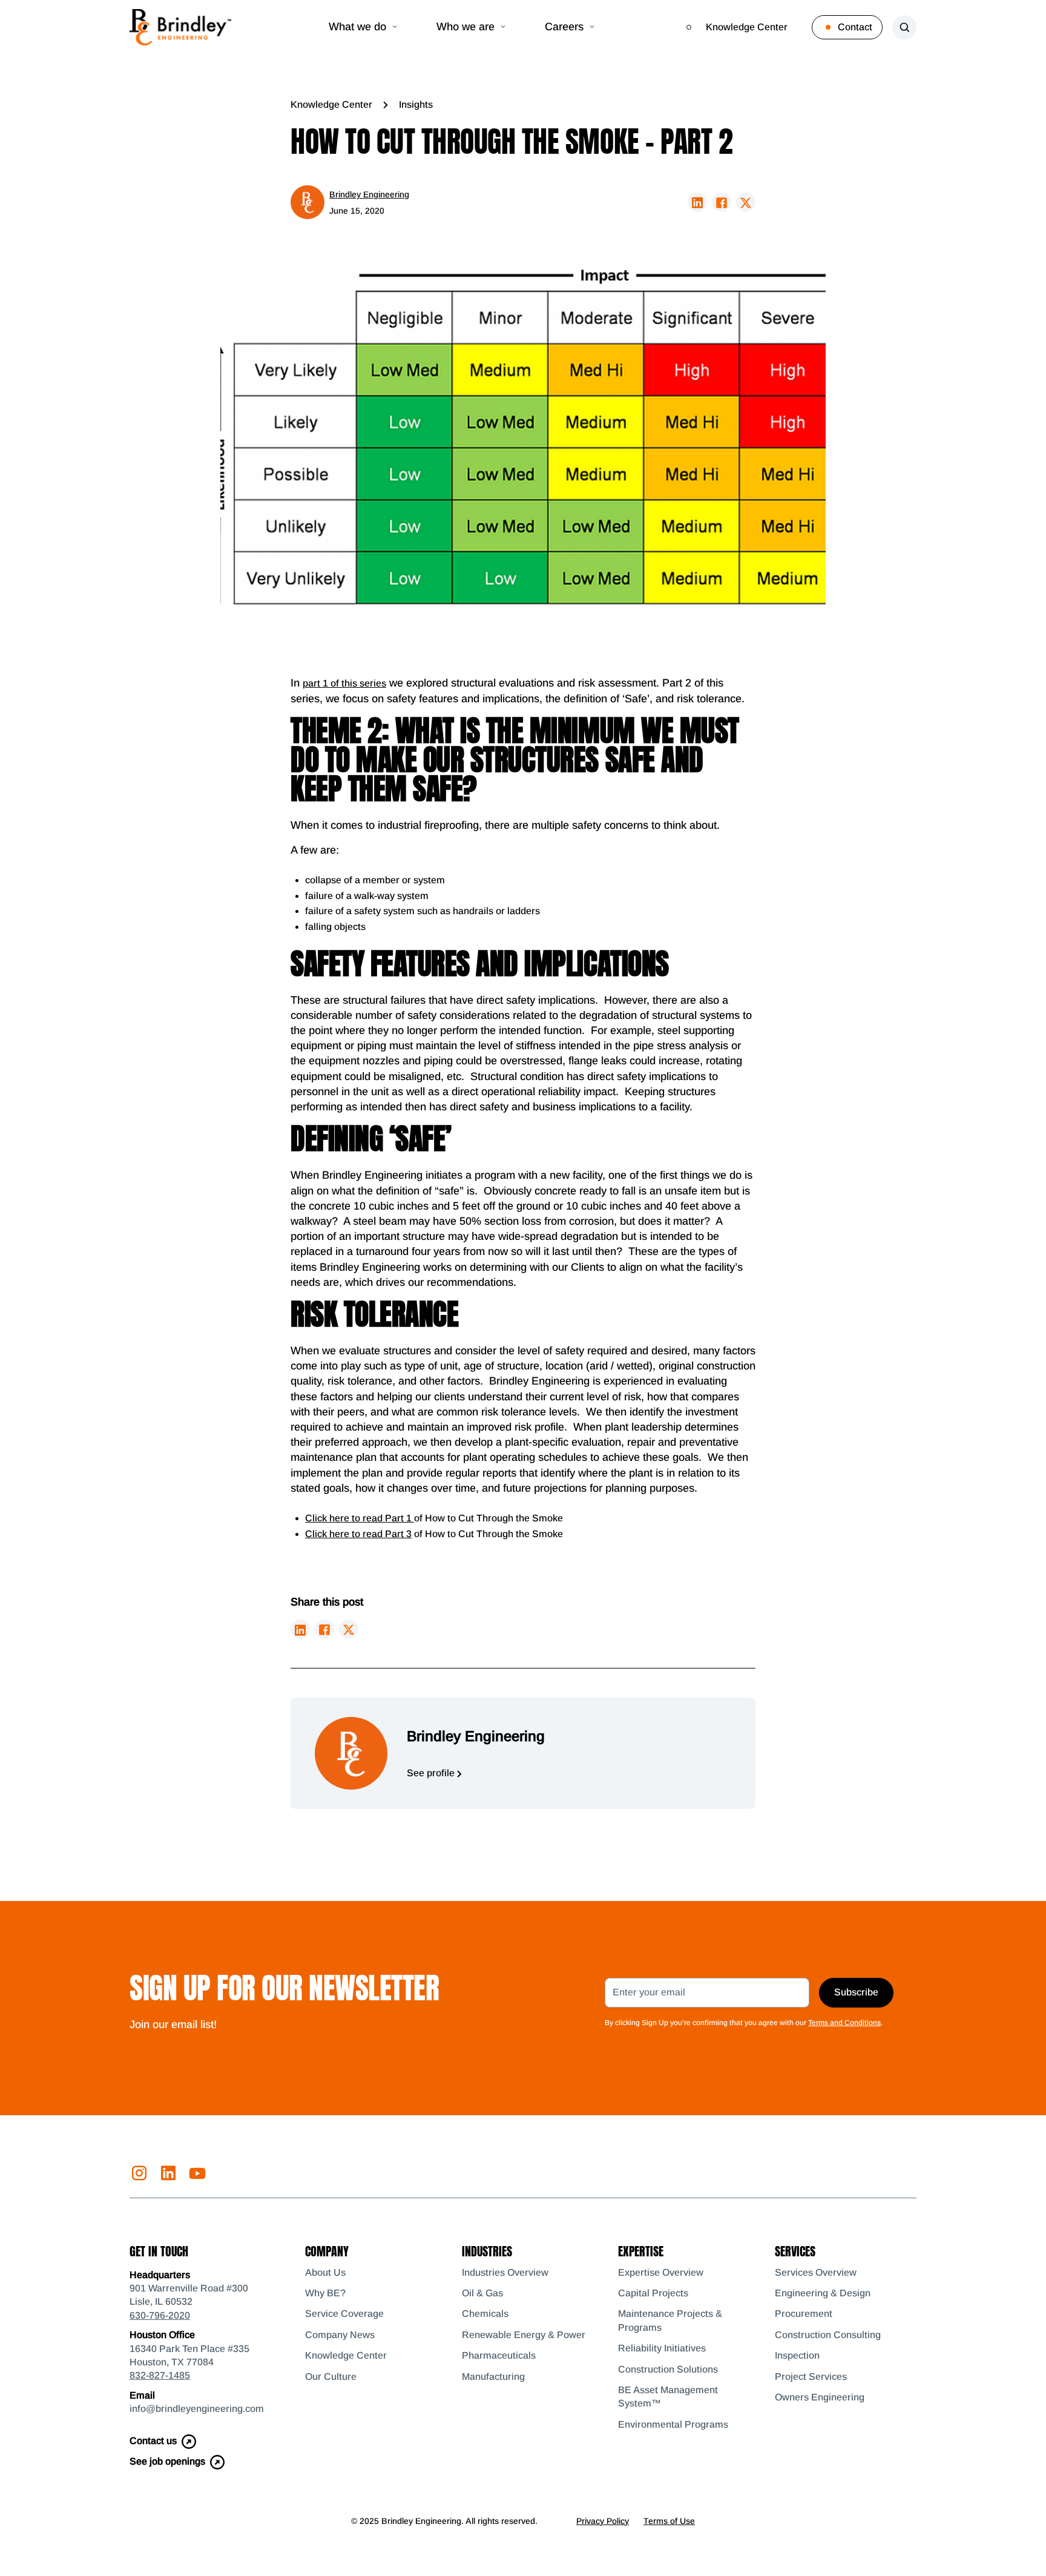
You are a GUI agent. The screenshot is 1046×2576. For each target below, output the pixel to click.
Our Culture (331, 2377)
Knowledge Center (747, 27)
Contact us (153, 2441)
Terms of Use (669, 2521)
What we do (357, 27)
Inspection (797, 2355)
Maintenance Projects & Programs (670, 2320)
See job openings (167, 2461)
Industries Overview (505, 2272)
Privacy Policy (603, 2521)
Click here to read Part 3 (358, 1534)
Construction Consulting (828, 2335)
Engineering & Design (823, 2293)
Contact (855, 27)
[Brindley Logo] (180, 27)
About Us (325, 2272)
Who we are (465, 27)
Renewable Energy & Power (524, 2335)
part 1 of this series (344, 683)
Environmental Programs (673, 2424)
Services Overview (816, 2272)
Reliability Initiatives (662, 2348)
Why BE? (325, 2293)
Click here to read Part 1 (360, 1518)
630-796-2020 (160, 2315)
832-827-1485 (160, 2375)
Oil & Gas (482, 2293)
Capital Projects (653, 2293)
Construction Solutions (668, 2369)
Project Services (811, 2377)
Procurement (804, 2314)
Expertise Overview (661, 2272)
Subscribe (856, 1992)
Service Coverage (344, 2314)
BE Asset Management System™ (668, 2396)
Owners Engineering (820, 2397)
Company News (340, 2335)
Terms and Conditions (844, 2023)
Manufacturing (493, 2377)
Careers (564, 27)
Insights (416, 104)
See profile (432, 1773)
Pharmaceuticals (499, 2355)
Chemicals (485, 2314)
